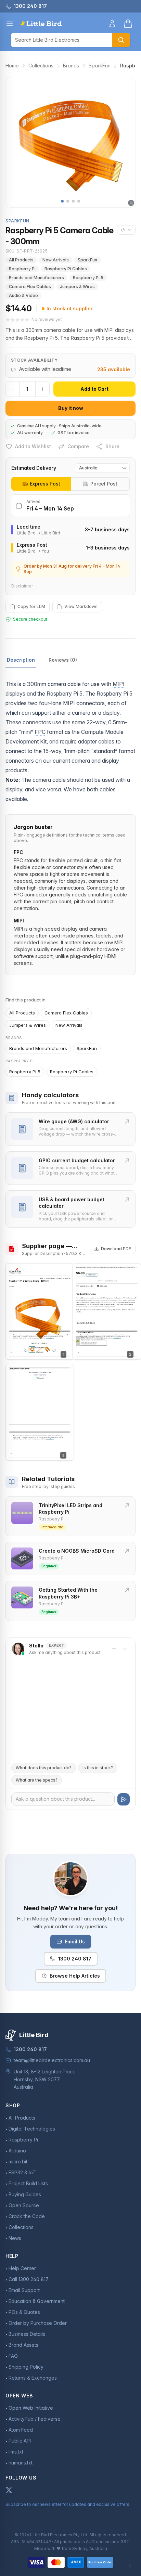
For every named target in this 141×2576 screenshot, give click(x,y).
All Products (21, 260)
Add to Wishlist (33, 446)
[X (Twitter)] (9, 2490)
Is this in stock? (98, 1768)
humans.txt (21, 2463)
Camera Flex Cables (30, 287)
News (15, 2238)
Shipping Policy (26, 2367)
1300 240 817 (75, 1959)
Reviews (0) (63, 660)
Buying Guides (25, 2194)
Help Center (22, 2268)
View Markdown (81, 606)
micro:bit (18, 2161)
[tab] (41, 484)
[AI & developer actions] (126, 230)
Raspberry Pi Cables (66, 269)
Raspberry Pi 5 (88, 278)
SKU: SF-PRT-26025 (27, 251)
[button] (62, 201)
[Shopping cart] (128, 24)
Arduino (17, 2151)
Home (12, 66)
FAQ (13, 2356)
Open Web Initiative (31, 2408)
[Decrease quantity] (12, 389)
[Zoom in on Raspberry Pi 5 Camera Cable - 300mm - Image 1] (70, 142)
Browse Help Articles (75, 1976)
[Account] (112, 24)
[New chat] (114, 1649)
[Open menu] (10, 24)
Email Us (75, 1941)
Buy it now (71, 408)
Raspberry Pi (22, 269)
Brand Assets (23, 2345)
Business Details (27, 2334)
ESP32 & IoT (22, 2172)
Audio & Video (23, 295)
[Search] (121, 40)
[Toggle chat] (125, 1649)
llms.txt (16, 2452)
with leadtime (56, 369)
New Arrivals (56, 260)
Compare (78, 446)
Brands (71, 66)
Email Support (24, 2290)
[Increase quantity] (42, 389)
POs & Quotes (24, 2312)
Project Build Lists (28, 2183)
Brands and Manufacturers (36, 278)
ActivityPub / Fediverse (35, 2419)
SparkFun (100, 66)
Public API (20, 2441)
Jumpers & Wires (77, 287)
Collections (41, 66)
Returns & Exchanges (33, 2378)
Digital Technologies (32, 2129)
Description (21, 660)
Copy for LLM (31, 606)
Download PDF (116, 1249)
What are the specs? (37, 1780)
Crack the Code (27, 2216)
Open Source (24, 2205)
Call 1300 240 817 (29, 2279)
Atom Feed (21, 2430)
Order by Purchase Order (38, 2323)
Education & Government (37, 2301)
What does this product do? (44, 1768)
